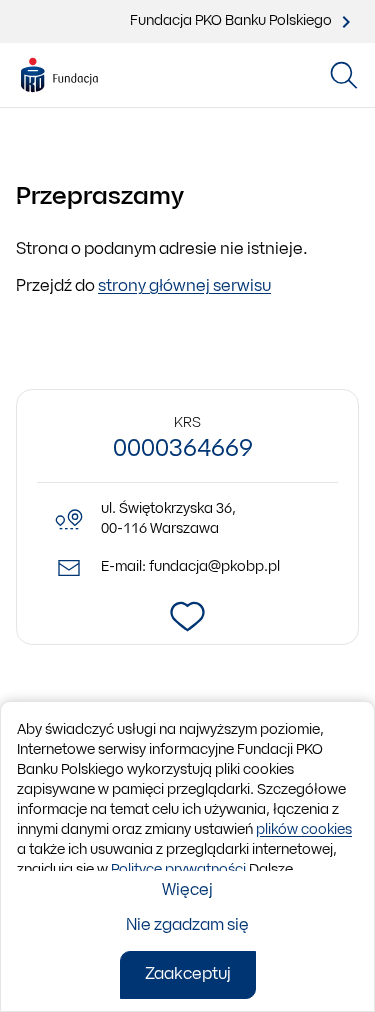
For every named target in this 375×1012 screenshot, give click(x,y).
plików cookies (304, 830)
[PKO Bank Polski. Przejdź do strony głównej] (59, 76)
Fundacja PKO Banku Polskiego (231, 21)
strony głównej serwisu (184, 287)
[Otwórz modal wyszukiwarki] (344, 75)
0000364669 (183, 450)
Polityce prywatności (178, 870)
